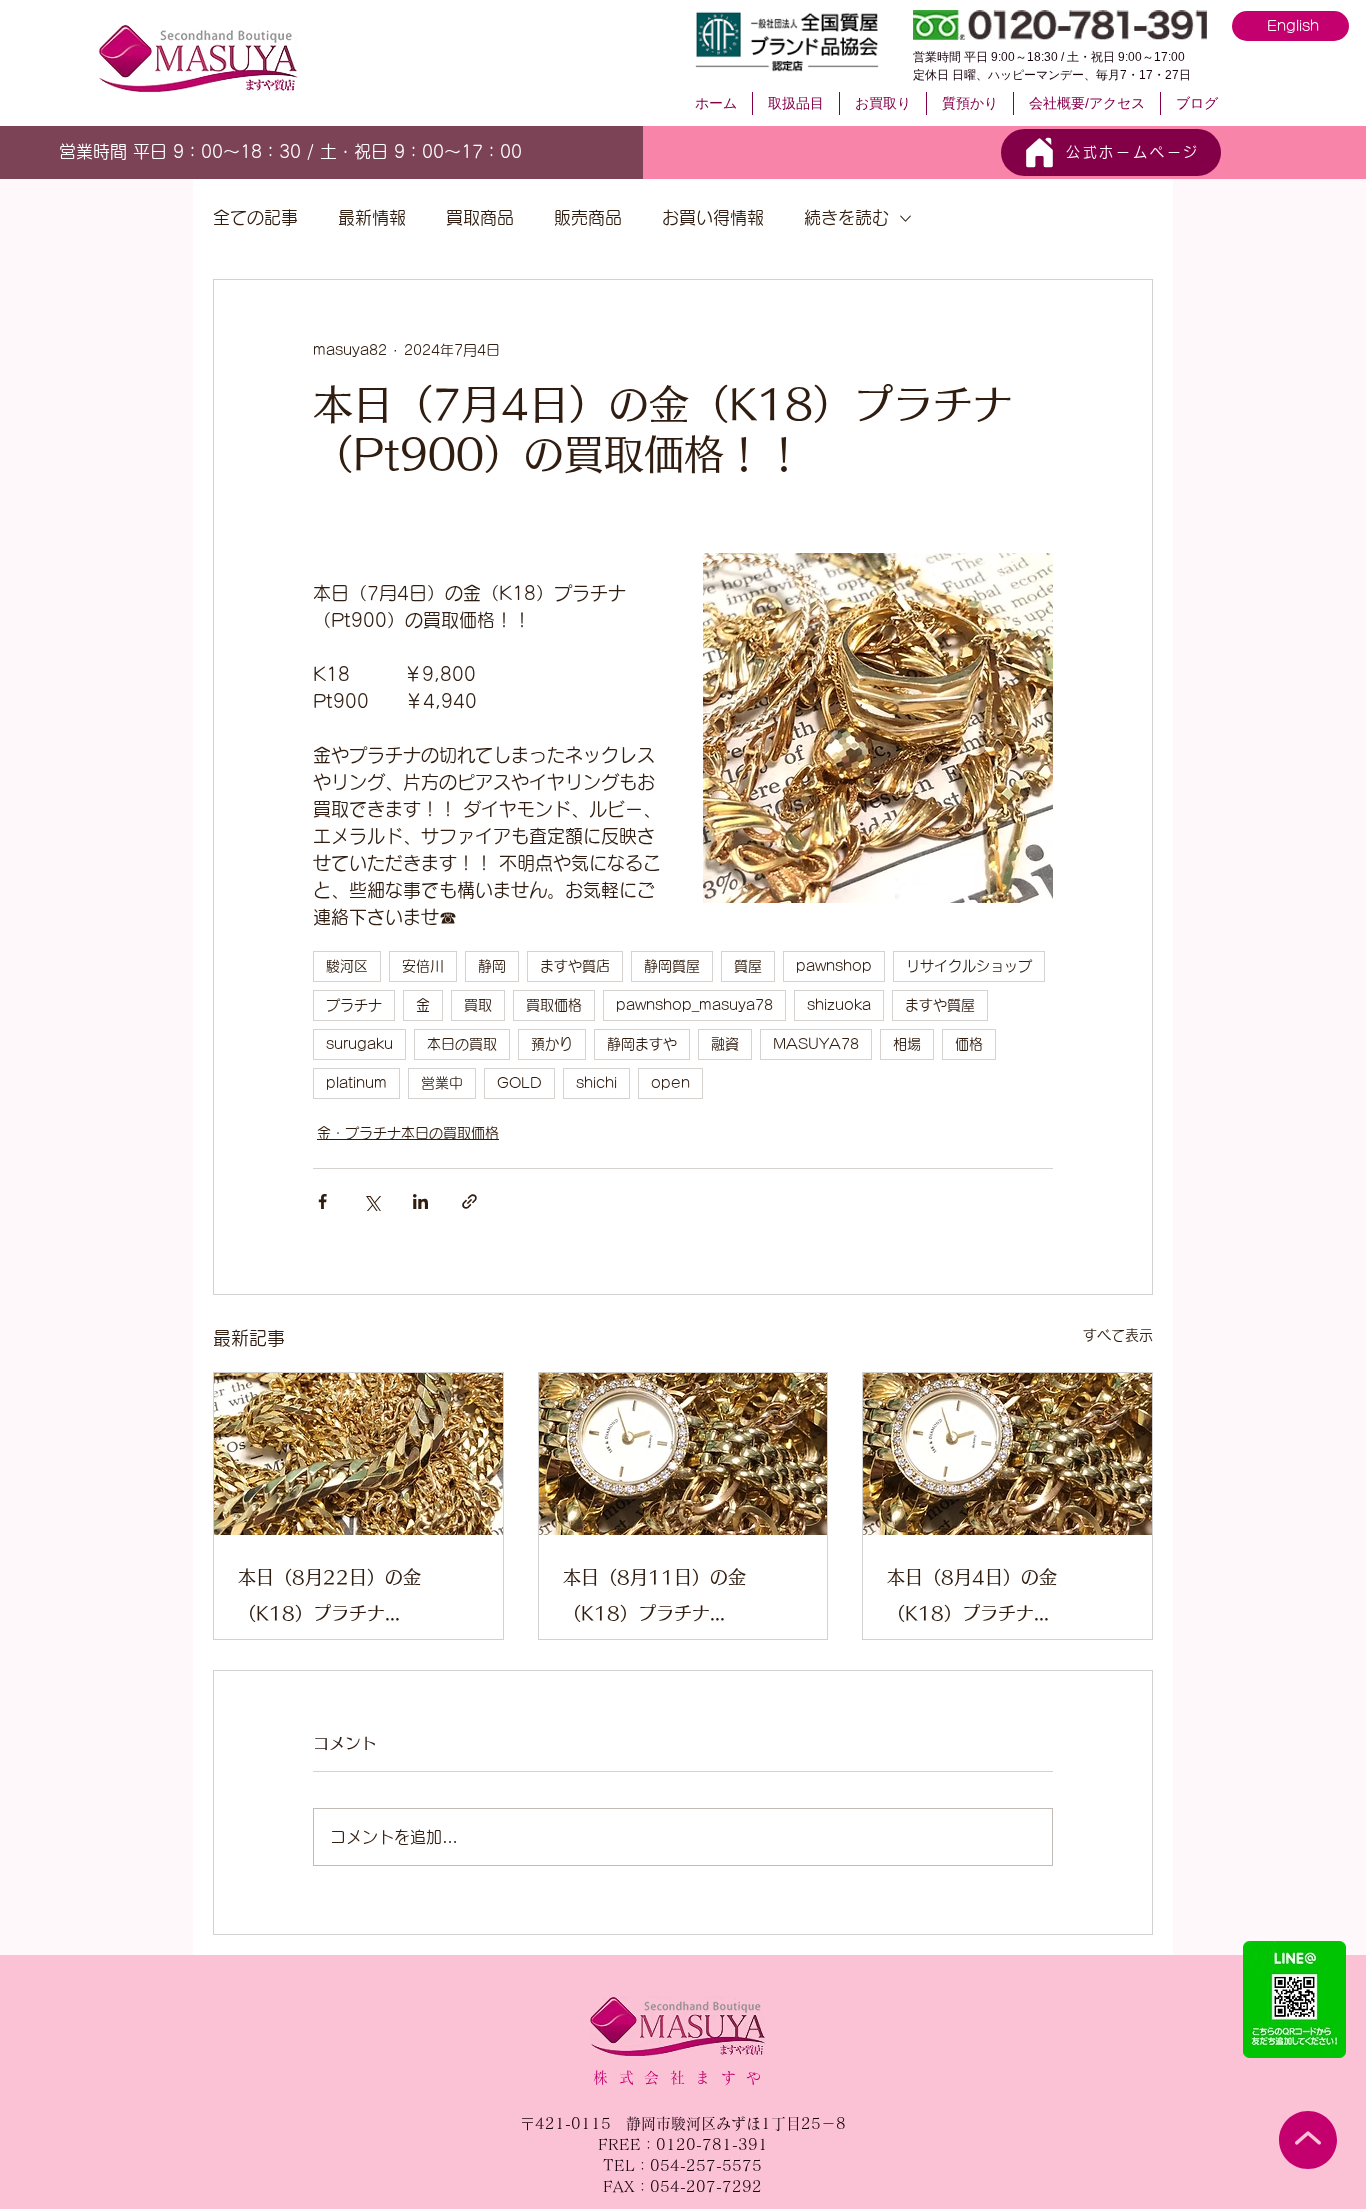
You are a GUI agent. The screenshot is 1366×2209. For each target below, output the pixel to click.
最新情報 (372, 217)
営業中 (442, 1083)
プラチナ (354, 1005)
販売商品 (588, 217)
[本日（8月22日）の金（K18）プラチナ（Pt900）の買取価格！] (358, 1454)
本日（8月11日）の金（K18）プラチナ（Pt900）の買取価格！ (665, 1599)
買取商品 (480, 217)
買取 (478, 1005)
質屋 (748, 966)
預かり (552, 1044)
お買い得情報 (713, 217)
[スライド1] (274, 148)
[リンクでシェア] (469, 1201)
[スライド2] (298, 149)
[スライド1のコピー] (320, 149)
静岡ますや (642, 1044)
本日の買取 (462, 1044)
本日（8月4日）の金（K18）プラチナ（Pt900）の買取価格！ (989, 1599)
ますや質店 (575, 966)
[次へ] (523, 151)
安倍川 (423, 966)
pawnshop (834, 966)
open (670, 1083)
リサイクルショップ (969, 966)
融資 (725, 1044)
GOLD (519, 1083)
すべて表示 (1118, 1335)
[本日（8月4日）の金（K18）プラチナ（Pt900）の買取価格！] (1007, 1454)
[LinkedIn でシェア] (420, 1201)
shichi (596, 1083)
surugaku (359, 1044)
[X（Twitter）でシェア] (371, 1201)
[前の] (69, 151)
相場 (907, 1044)
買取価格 (554, 1005)
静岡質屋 (672, 966)
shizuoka (839, 1005)
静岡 (492, 966)
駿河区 (347, 966)
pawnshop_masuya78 (694, 1005)
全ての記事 (255, 217)
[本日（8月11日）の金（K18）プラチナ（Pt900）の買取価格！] (683, 1454)
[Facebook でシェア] (322, 1201)
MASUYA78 (816, 1044)
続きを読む (846, 217)
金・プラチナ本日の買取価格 (408, 1133)
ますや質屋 (940, 1005)
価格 (969, 1044)
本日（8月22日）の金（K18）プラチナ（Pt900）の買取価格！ (340, 1599)
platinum (356, 1083)
